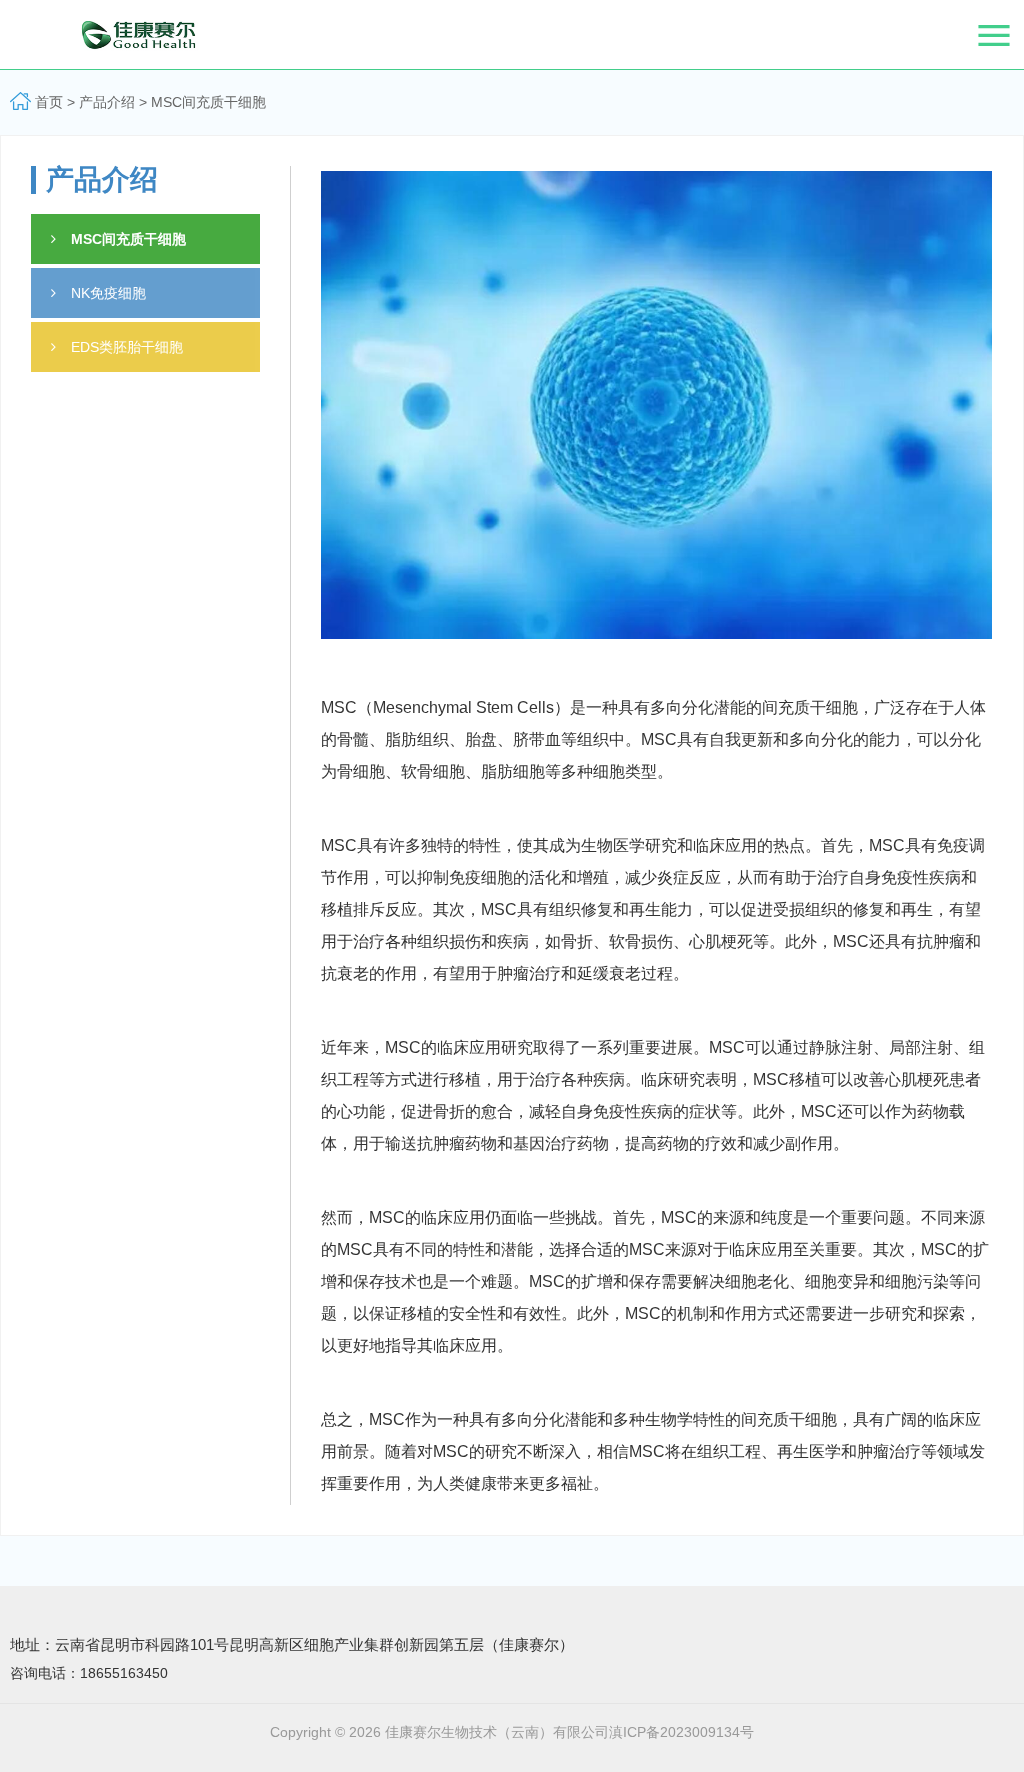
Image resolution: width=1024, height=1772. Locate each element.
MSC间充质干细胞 (208, 102)
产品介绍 (107, 102)
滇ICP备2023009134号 (681, 1732)
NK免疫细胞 (108, 293)
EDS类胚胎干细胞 (127, 347)
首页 (49, 102)
